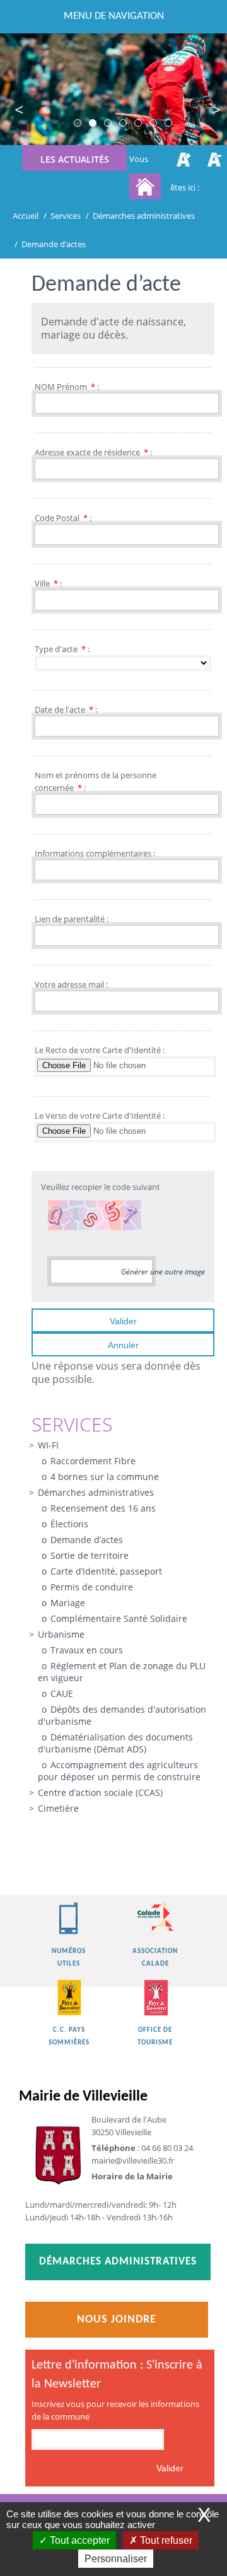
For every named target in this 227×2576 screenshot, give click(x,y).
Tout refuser (165, 2540)
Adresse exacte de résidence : (93, 452)
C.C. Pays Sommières (69, 2037)
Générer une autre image (163, 1272)
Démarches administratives (118, 2262)
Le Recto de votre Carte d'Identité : (100, 1050)
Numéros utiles (69, 1958)
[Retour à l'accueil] (145, 186)
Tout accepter (79, 2540)
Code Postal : (63, 518)
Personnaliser (116, 2559)
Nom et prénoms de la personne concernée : (96, 781)
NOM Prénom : (67, 387)
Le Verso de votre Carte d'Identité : (100, 1116)
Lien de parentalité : (72, 919)
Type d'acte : (62, 649)
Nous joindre (117, 2320)
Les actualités (75, 159)
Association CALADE (155, 1958)
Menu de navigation (114, 16)
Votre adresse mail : (71, 984)
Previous (19, 111)
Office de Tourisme (155, 2037)
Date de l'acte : (66, 709)
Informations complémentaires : (95, 853)
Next (208, 111)
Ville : (48, 583)
